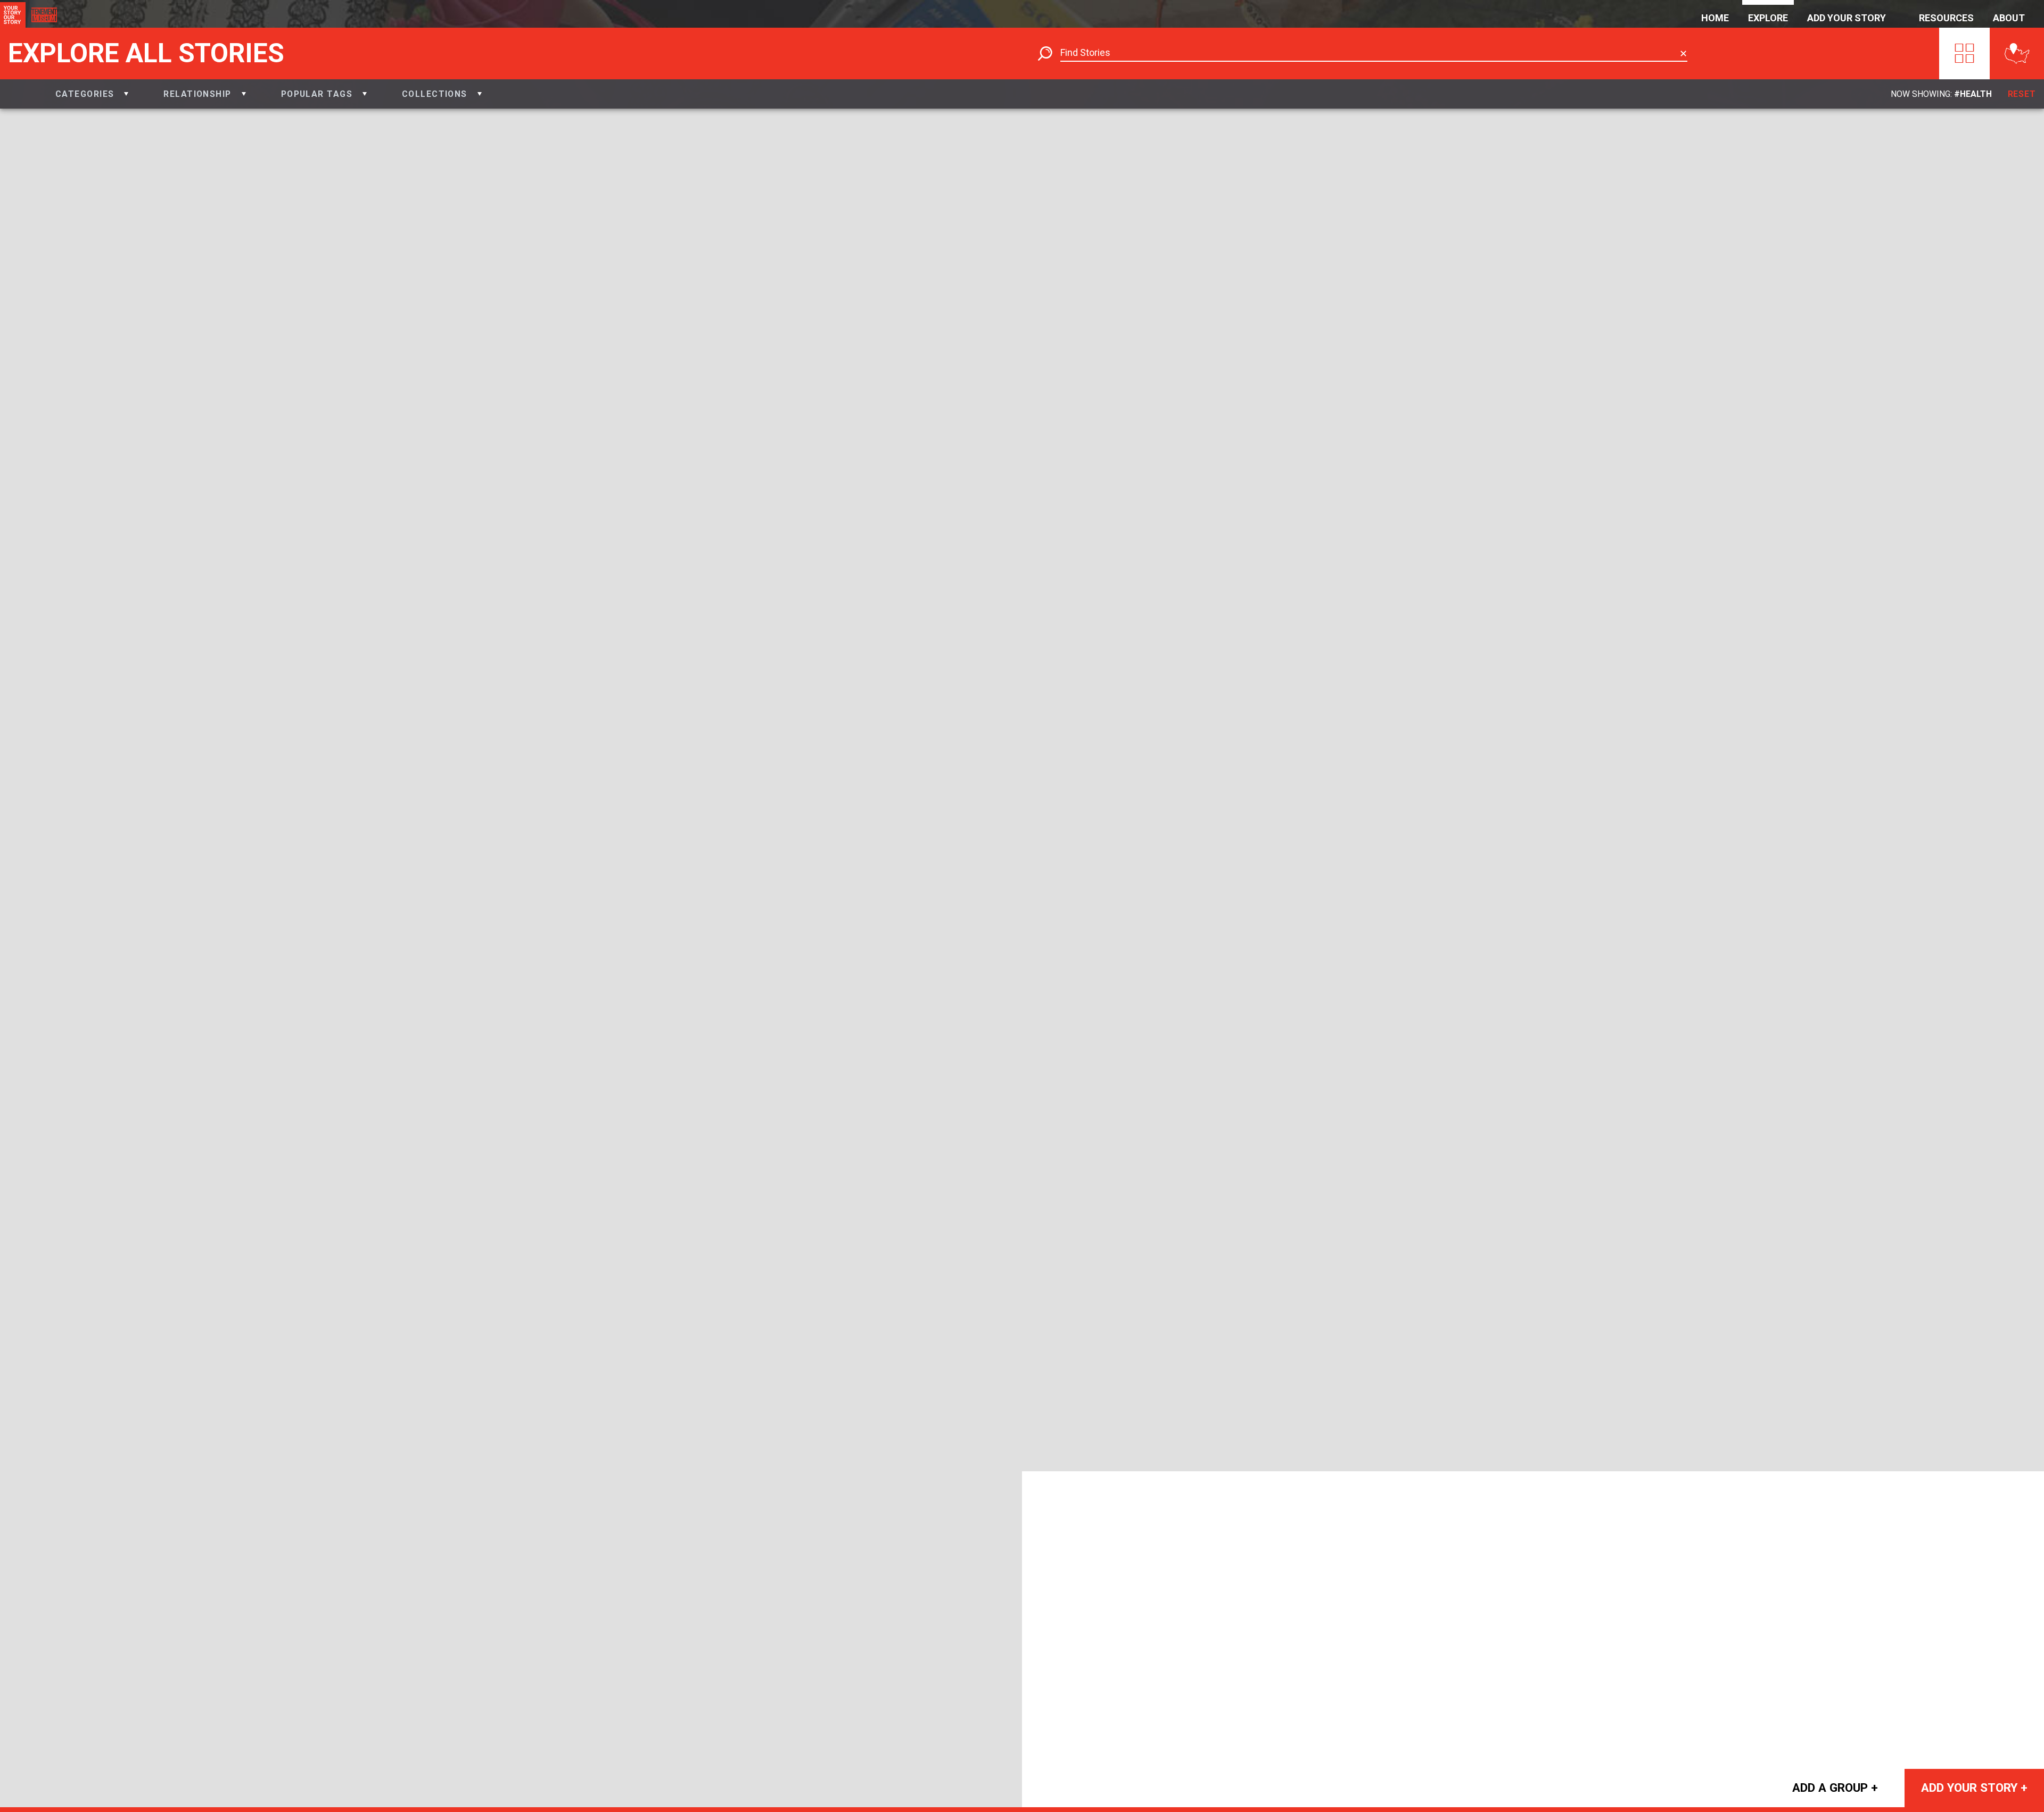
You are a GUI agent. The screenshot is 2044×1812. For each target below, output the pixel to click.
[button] (92, 94)
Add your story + (1974, 1788)
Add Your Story (1847, 18)
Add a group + (1835, 1788)
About (2009, 18)
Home (1715, 18)
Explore (1768, 18)
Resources (1946, 18)
